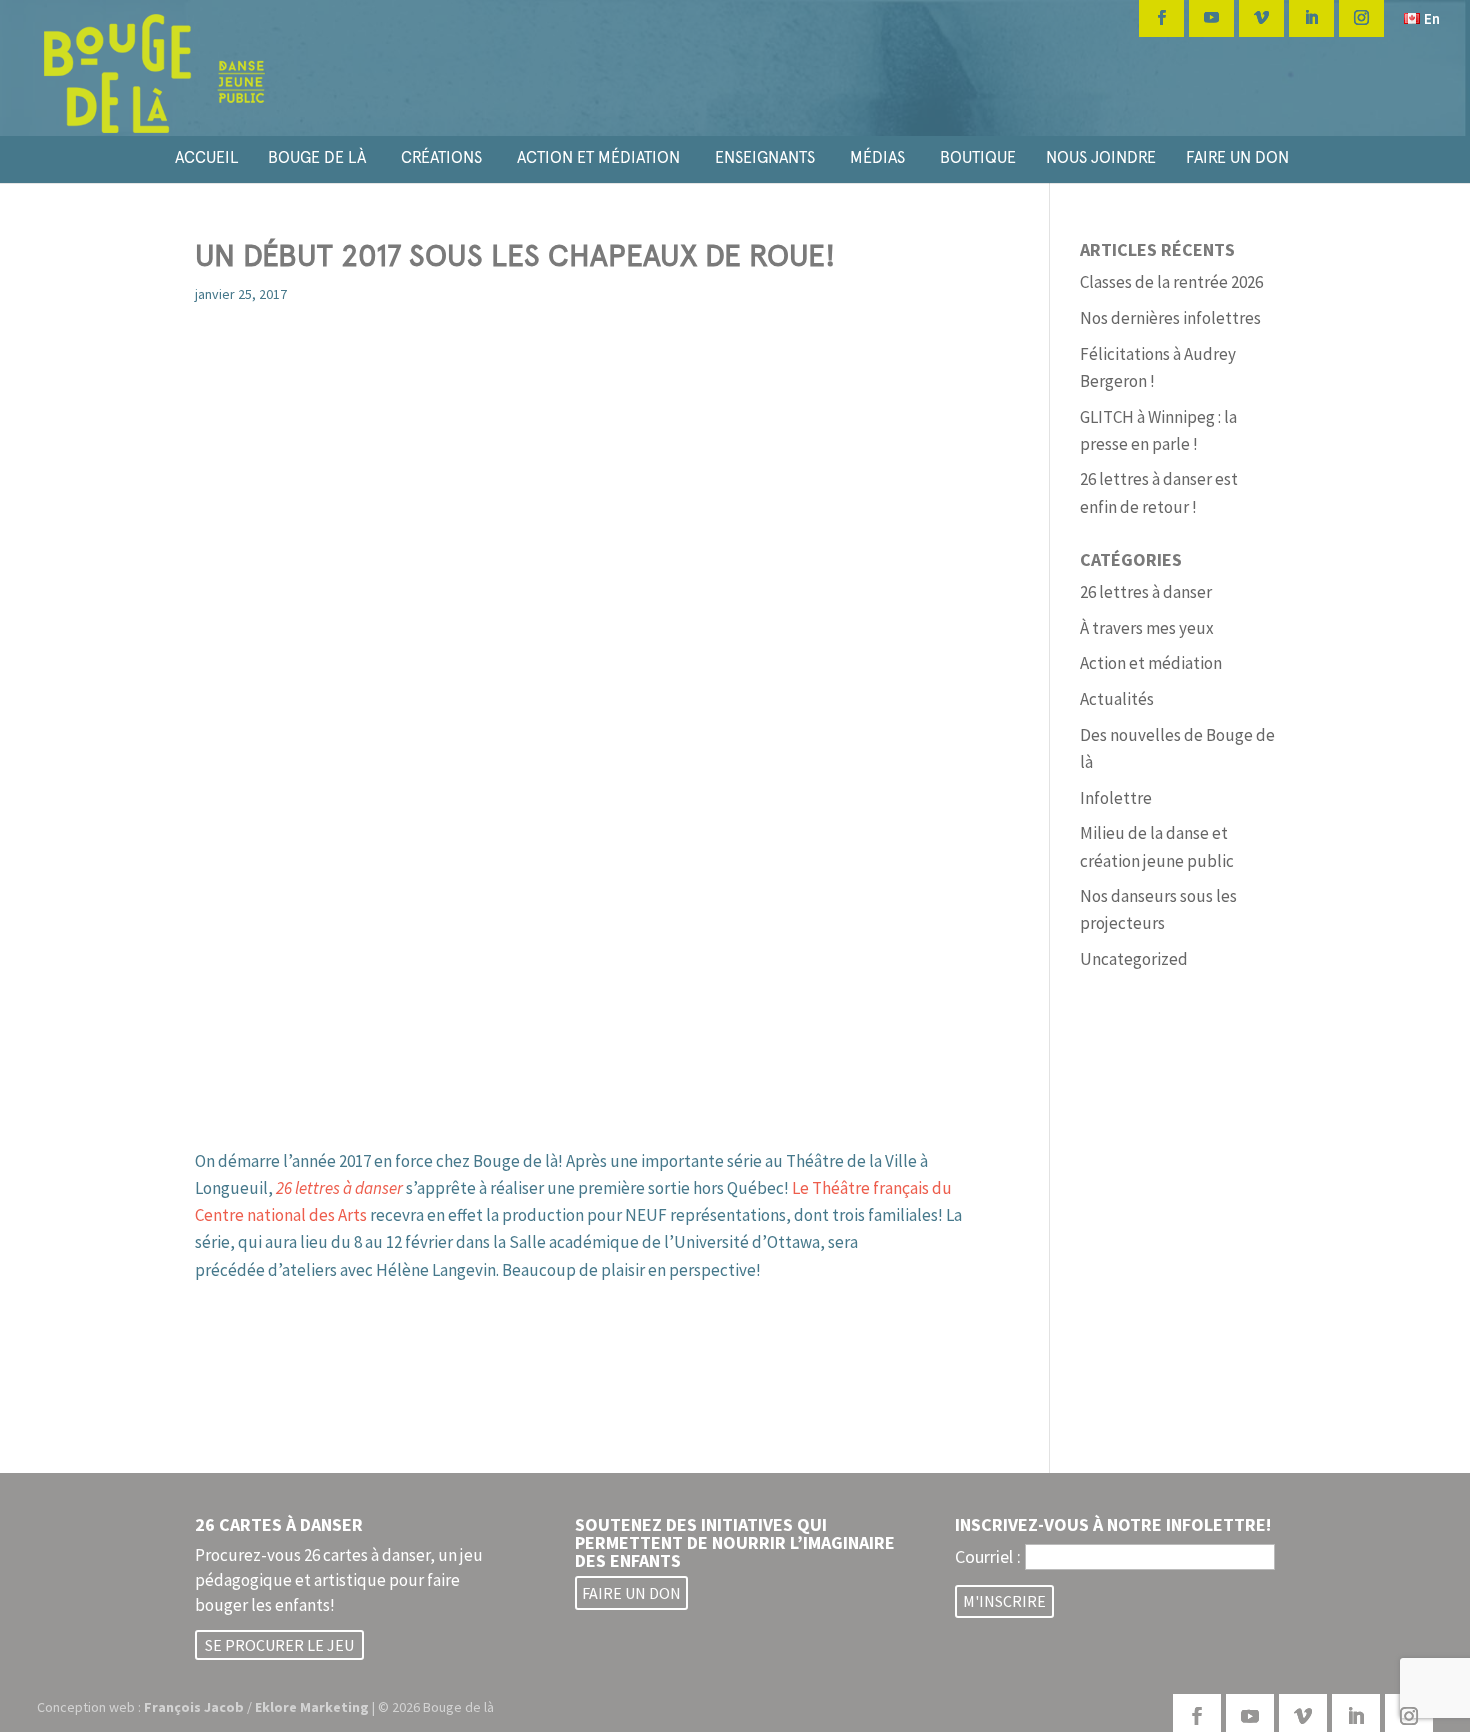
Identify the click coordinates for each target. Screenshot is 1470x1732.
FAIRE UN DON (1237, 157)
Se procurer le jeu (279, 1645)
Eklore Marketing (312, 1707)
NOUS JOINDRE (1101, 157)
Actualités (1117, 699)
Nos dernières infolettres (1170, 318)
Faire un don (631, 1593)
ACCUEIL (206, 157)
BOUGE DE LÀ (317, 157)
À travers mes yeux (1147, 628)
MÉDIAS (877, 157)
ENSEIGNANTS (765, 157)
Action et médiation (1151, 663)
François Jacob (194, 1707)
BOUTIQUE (978, 157)
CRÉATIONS (441, 157)
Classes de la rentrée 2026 (1171, 282)
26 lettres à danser (1146, 592)
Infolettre (1116, 798)
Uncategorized (1134, 959)
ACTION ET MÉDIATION (598, 157)
